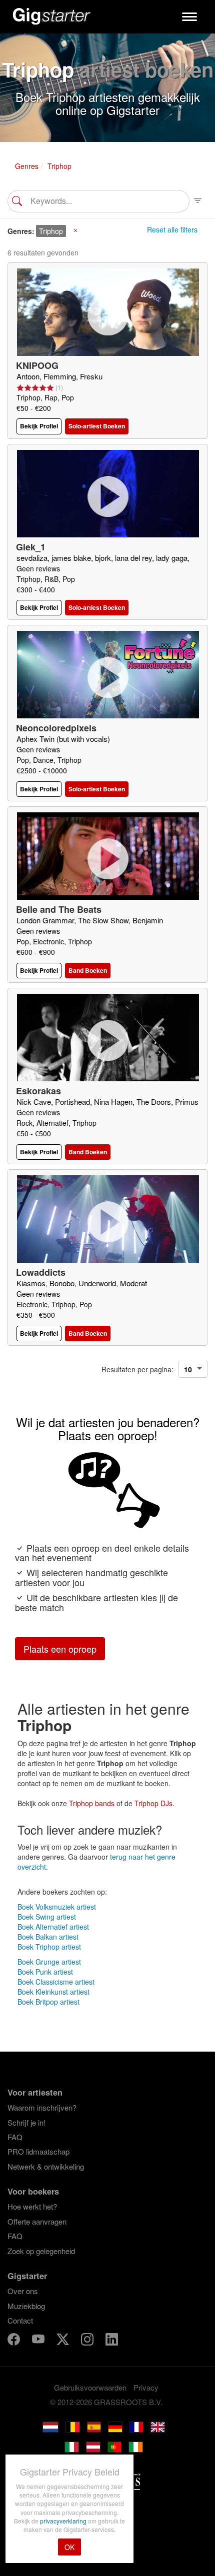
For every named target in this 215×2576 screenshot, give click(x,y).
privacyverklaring (64, 2521)
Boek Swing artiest (47, 1917)
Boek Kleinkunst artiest (53, 1992)
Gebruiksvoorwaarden (90, 2387)
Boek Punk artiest (45, 1972)
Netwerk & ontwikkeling (46, 2166)
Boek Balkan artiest (48, 1937)
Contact (20, 2320)
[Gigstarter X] (64, 2341)
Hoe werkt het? (32, 2206)
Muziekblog (26, 2306)
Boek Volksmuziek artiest (57, 1907)
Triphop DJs (153, 1803)
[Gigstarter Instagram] (88, 2341)
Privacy (146, 2387)
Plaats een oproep (60, 1649)
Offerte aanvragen (37, 2221)
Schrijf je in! (26, 2122)
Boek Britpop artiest (48, 2002)
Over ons (23, 2291)
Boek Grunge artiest (49, 1962)
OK (69, 2547)
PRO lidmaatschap (38, 2151)
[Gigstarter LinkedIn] (112, 2341)
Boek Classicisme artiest (56, 1982)
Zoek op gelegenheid (41, 2251)
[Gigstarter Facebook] (15, 2341)
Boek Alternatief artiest (53, 1927)
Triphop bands (92, 1803)
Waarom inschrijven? (42, 2107)
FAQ (15, 2137)
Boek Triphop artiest (49, 1947)
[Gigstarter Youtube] (39, 2341)
